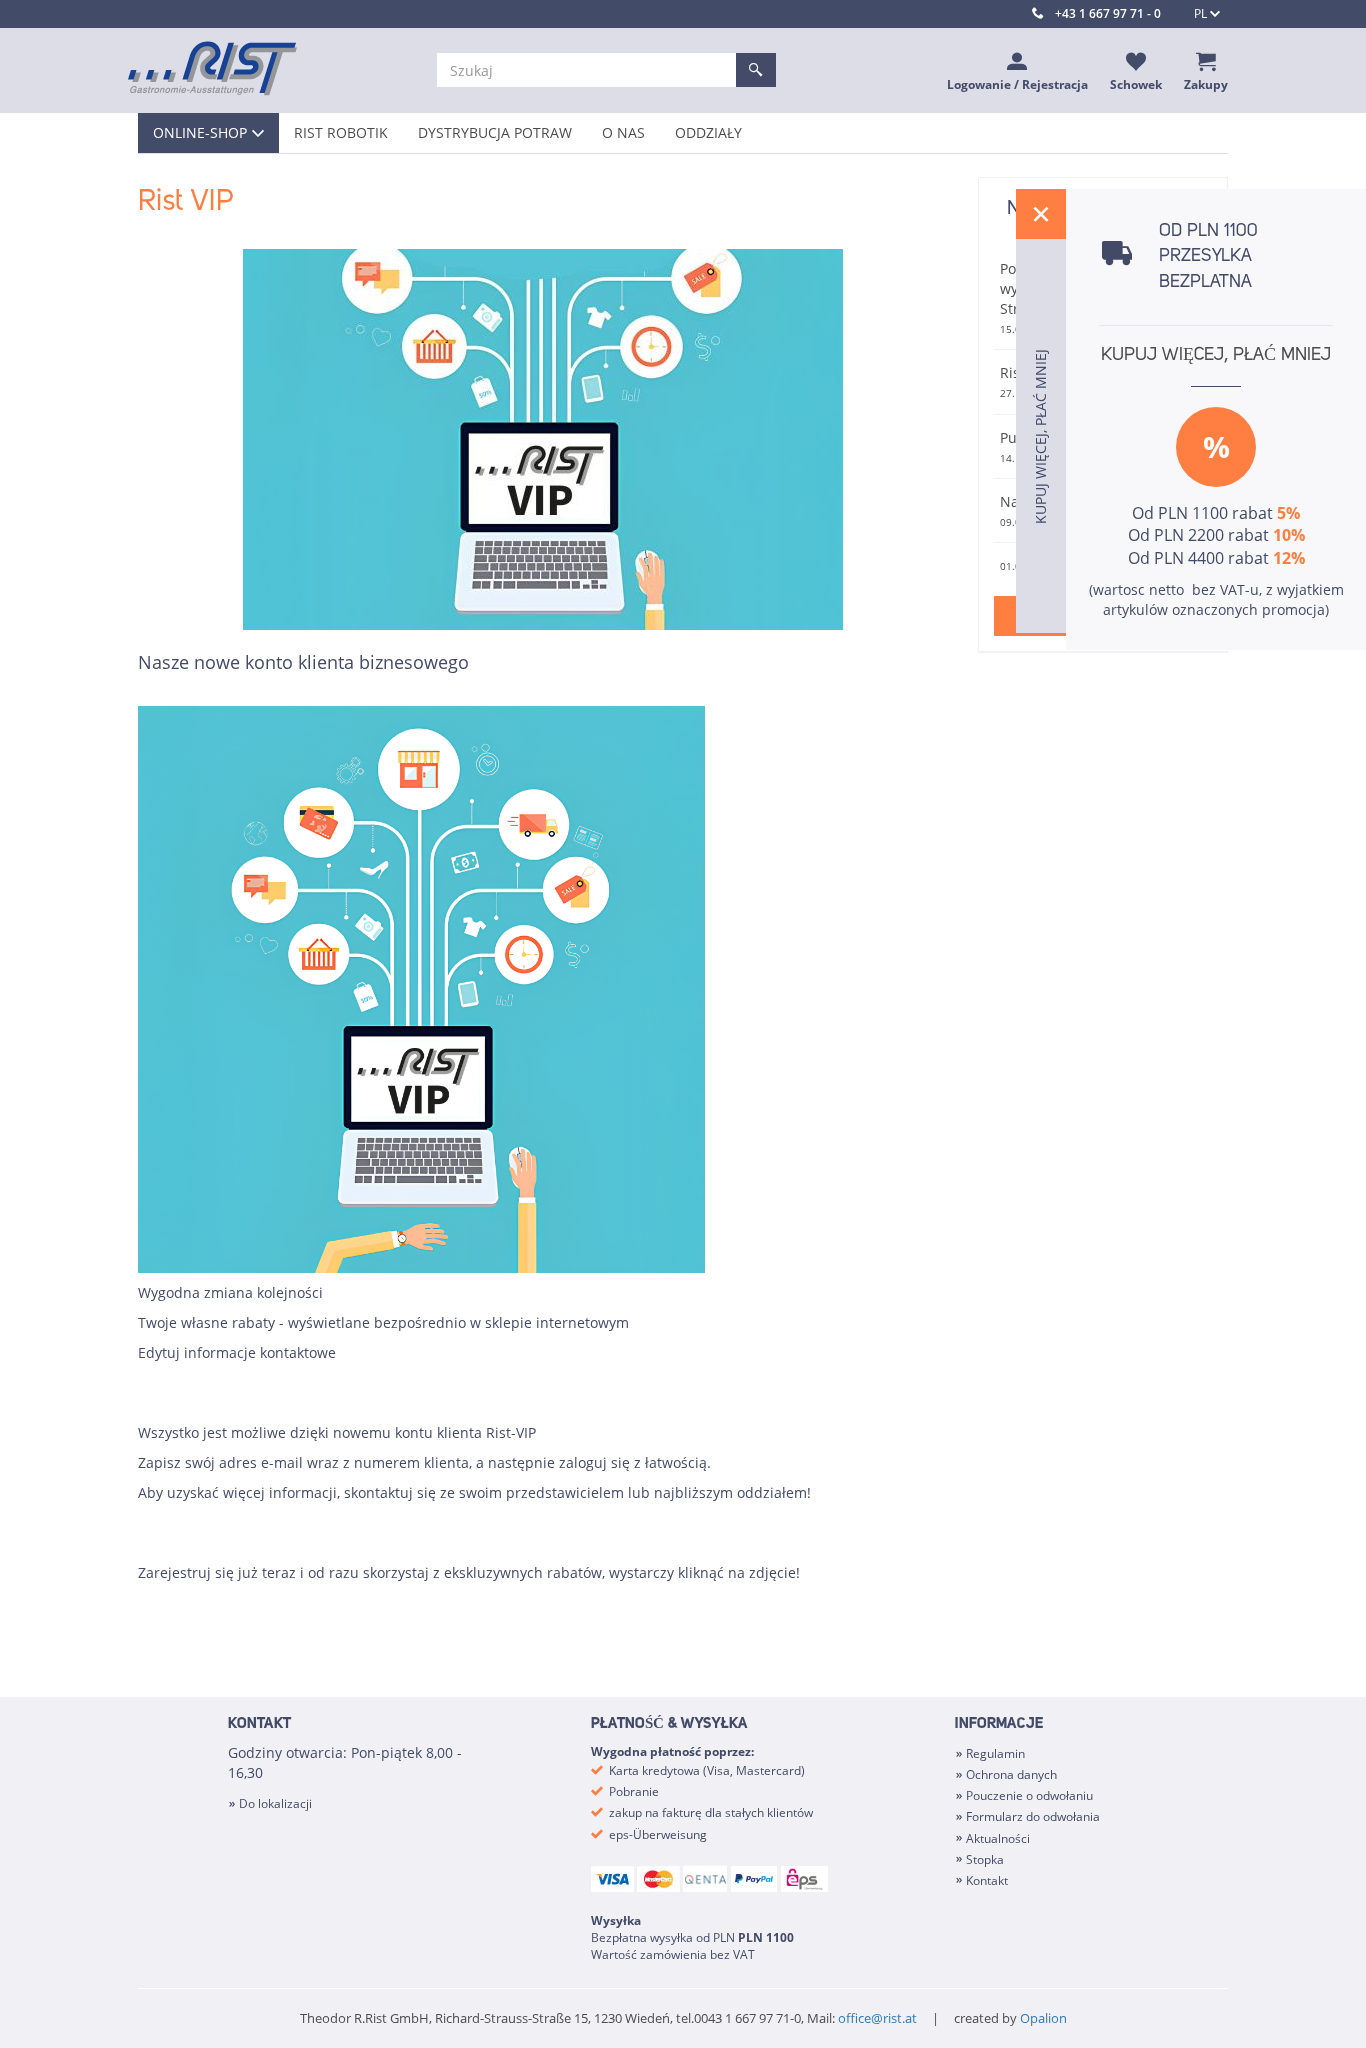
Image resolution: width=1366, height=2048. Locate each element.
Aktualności (998, 1838)
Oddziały (708, 132)
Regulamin (995, 1753)
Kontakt (987, 1880)
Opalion (1043, 2018)
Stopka (985, 1859)
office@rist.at (877, 2018)
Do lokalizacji (275, 1803)
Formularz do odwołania (1033, 1816)
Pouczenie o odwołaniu (1029, 1795)
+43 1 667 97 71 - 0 (1108, 13)
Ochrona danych (1011, 1774)
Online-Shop (200, 132)
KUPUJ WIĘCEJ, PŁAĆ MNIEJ (1216, 355)
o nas (623, 132)
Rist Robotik (341, 132)
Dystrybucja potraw (495, 132)
